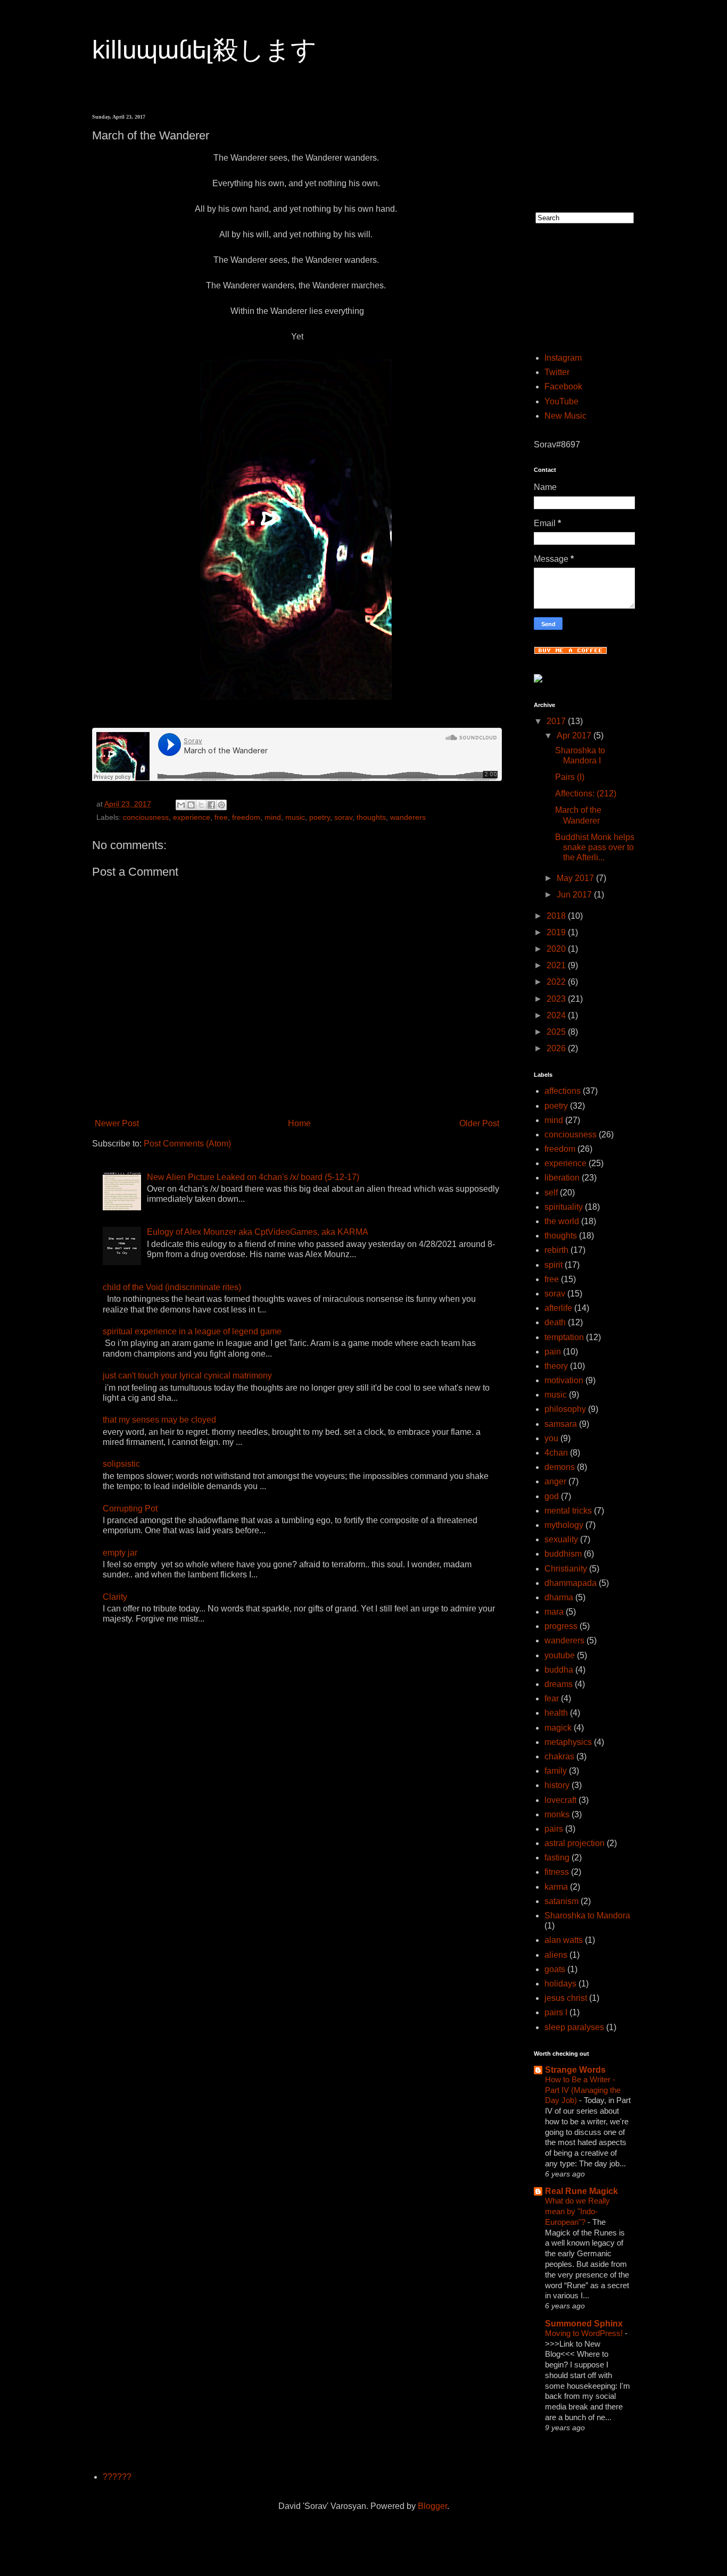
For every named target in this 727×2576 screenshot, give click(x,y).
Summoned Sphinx (584, 2324)
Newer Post (117, 1123)
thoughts (371, 817)
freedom (246, 817)
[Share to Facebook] (211, 805)
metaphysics (568, 1742)
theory (556, 1366)
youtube (560, 1655)
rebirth (556, 1250)
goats (555, 1969)
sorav (343, 817)
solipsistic (121, 1464)
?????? (117, 2477)
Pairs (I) (570, 777)
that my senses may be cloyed (159, 1420)
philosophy (565, 1409)
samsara (561, 1424)
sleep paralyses (574, 2027)
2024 (557, 1015)
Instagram (563, 358)
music (295, 817)
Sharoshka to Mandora (587, 1916)
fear (552, 1698)
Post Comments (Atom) (187, 1144)
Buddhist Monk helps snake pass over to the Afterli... (595, 847)
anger (555, 1481)
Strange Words (575, 2070)
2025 (557, 1032)
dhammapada (571, 1583)
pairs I (556, 2012)
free (221, 817)
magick (558, 1728)
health (556, 1713)
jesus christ (566, 1998)
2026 (557, 1048)
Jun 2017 (575, 895)
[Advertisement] (567, 147)
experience (192, 817)
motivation (564, 1380)
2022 (557, 982)
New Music (565, 416)
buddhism (563, 1554)
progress (561, 1626)
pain (553, 1352)
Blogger (432, 2506)
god (552, 1496)
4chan (556, 1453)
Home (299, 1123)
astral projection (575, 1843)
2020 (557, 949)
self (551, 1193)
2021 (557, 965)
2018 (557, 916)
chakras (559, 1756)
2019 (557, 932)
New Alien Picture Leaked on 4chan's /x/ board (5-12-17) (253, 1177)
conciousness (146, 817)
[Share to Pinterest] (221, 805)
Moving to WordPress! (585, 2333)
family (556, 1771)
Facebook (563, 387)
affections (563, 1091)
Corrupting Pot (130, 1509)
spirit (553, 1265)
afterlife (558, 1308)
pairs (554, 1829)
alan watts (564, 1940)
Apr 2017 (575, 736)
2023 (557, 999)
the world (562, 1221)
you (551, 1438)
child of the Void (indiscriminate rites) (172, 1287)
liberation (562, 1178)
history (557, 1785)
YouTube (561, 401)
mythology (564, 1525)
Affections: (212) (586, 793)
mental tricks (568, 1511)
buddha (559, 1670)
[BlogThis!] (191, 805)
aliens (556, 1955)
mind (273, 817)
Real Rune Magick (581, 2191)
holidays (560, 1984)
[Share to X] (201, 805)
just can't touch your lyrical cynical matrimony (187, 1376)
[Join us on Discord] (538, 680)
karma (556, 1887)
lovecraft (560, 1800)
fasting (557, 1858)
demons (560, 1467)
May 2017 (576, 878)
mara (554, 1612)
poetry (320, 817)
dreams (559, 1684)
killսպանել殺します (204, 50)
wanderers (408, 817)
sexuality (561, 1539)
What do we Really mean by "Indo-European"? (577, 2211)
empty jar (120, 1553)
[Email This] (181, 805)
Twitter (557, 372)
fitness (557, 1872)
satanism (561, 1901)
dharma (559, 1597)
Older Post (479, 1123)
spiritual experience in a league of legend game (192, 1331)
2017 (557, 721)
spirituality (564, 1207)
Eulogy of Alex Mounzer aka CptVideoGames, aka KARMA (258, 1232)
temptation (564, 1337)
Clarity (115, 1597)
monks (557, 1814)
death (555, 1322)
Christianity (566, 1569)
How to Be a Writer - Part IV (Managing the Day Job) (583, 2090)
